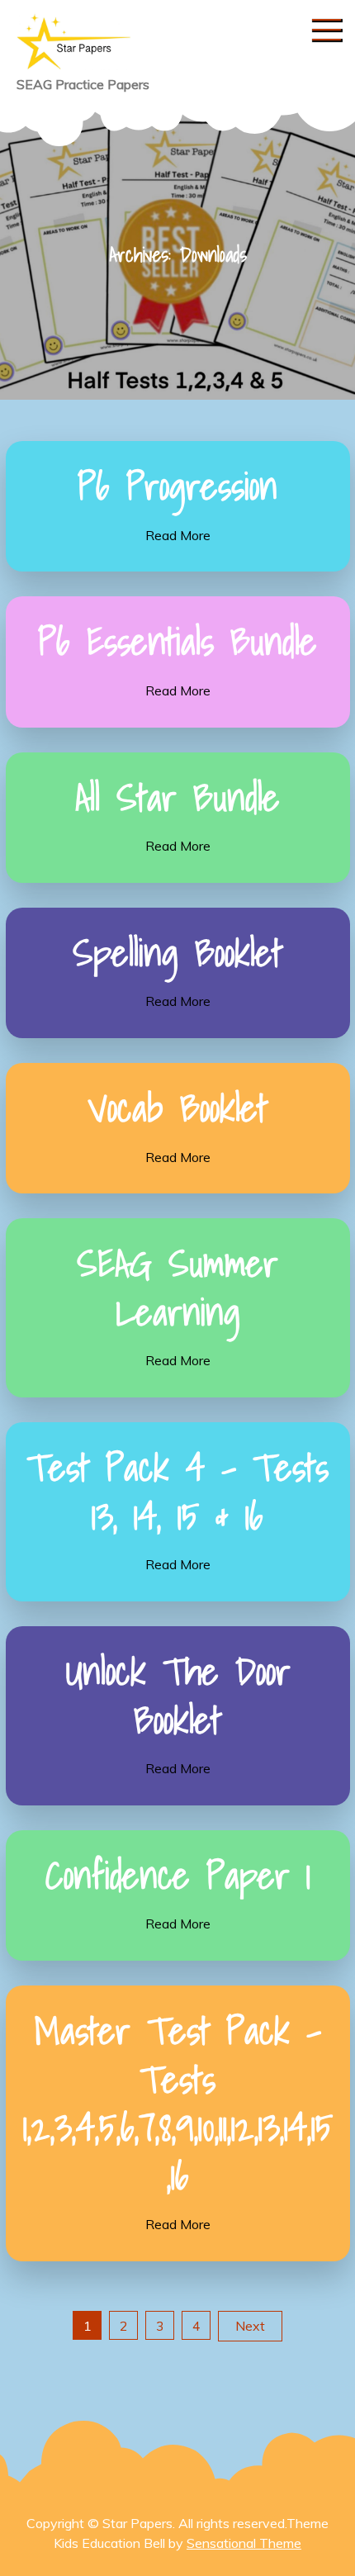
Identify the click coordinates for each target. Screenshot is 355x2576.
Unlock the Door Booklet (178, 1695)
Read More (178, 535)
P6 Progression (177, 486)
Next (250, 2326)
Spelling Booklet (177, 952)
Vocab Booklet (177, 1108)
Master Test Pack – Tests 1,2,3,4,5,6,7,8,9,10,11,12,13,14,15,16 (178, 2103)
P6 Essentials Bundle (177, 641)
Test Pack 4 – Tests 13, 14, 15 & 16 (177, 1491)
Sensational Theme (244, 2543)
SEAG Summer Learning (177, 1287)
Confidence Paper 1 (178, 1875)
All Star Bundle (177, 797)
